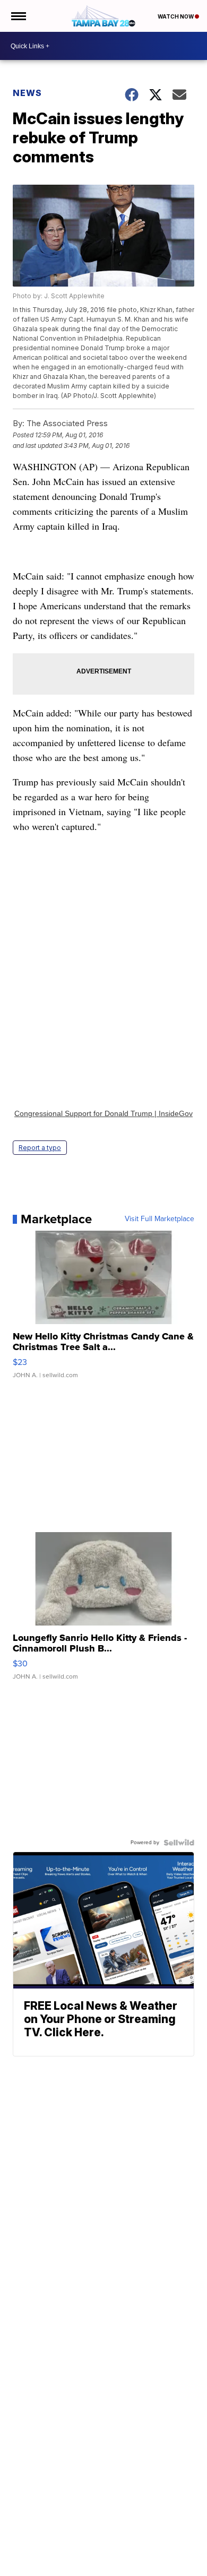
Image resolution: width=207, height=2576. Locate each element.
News (27, 93)
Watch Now (176, 16)
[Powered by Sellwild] (179, 1843)
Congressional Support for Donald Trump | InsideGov (103, 1113)
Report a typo (40, 1148)
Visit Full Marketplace (159, 1219)
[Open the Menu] (18, 16)
